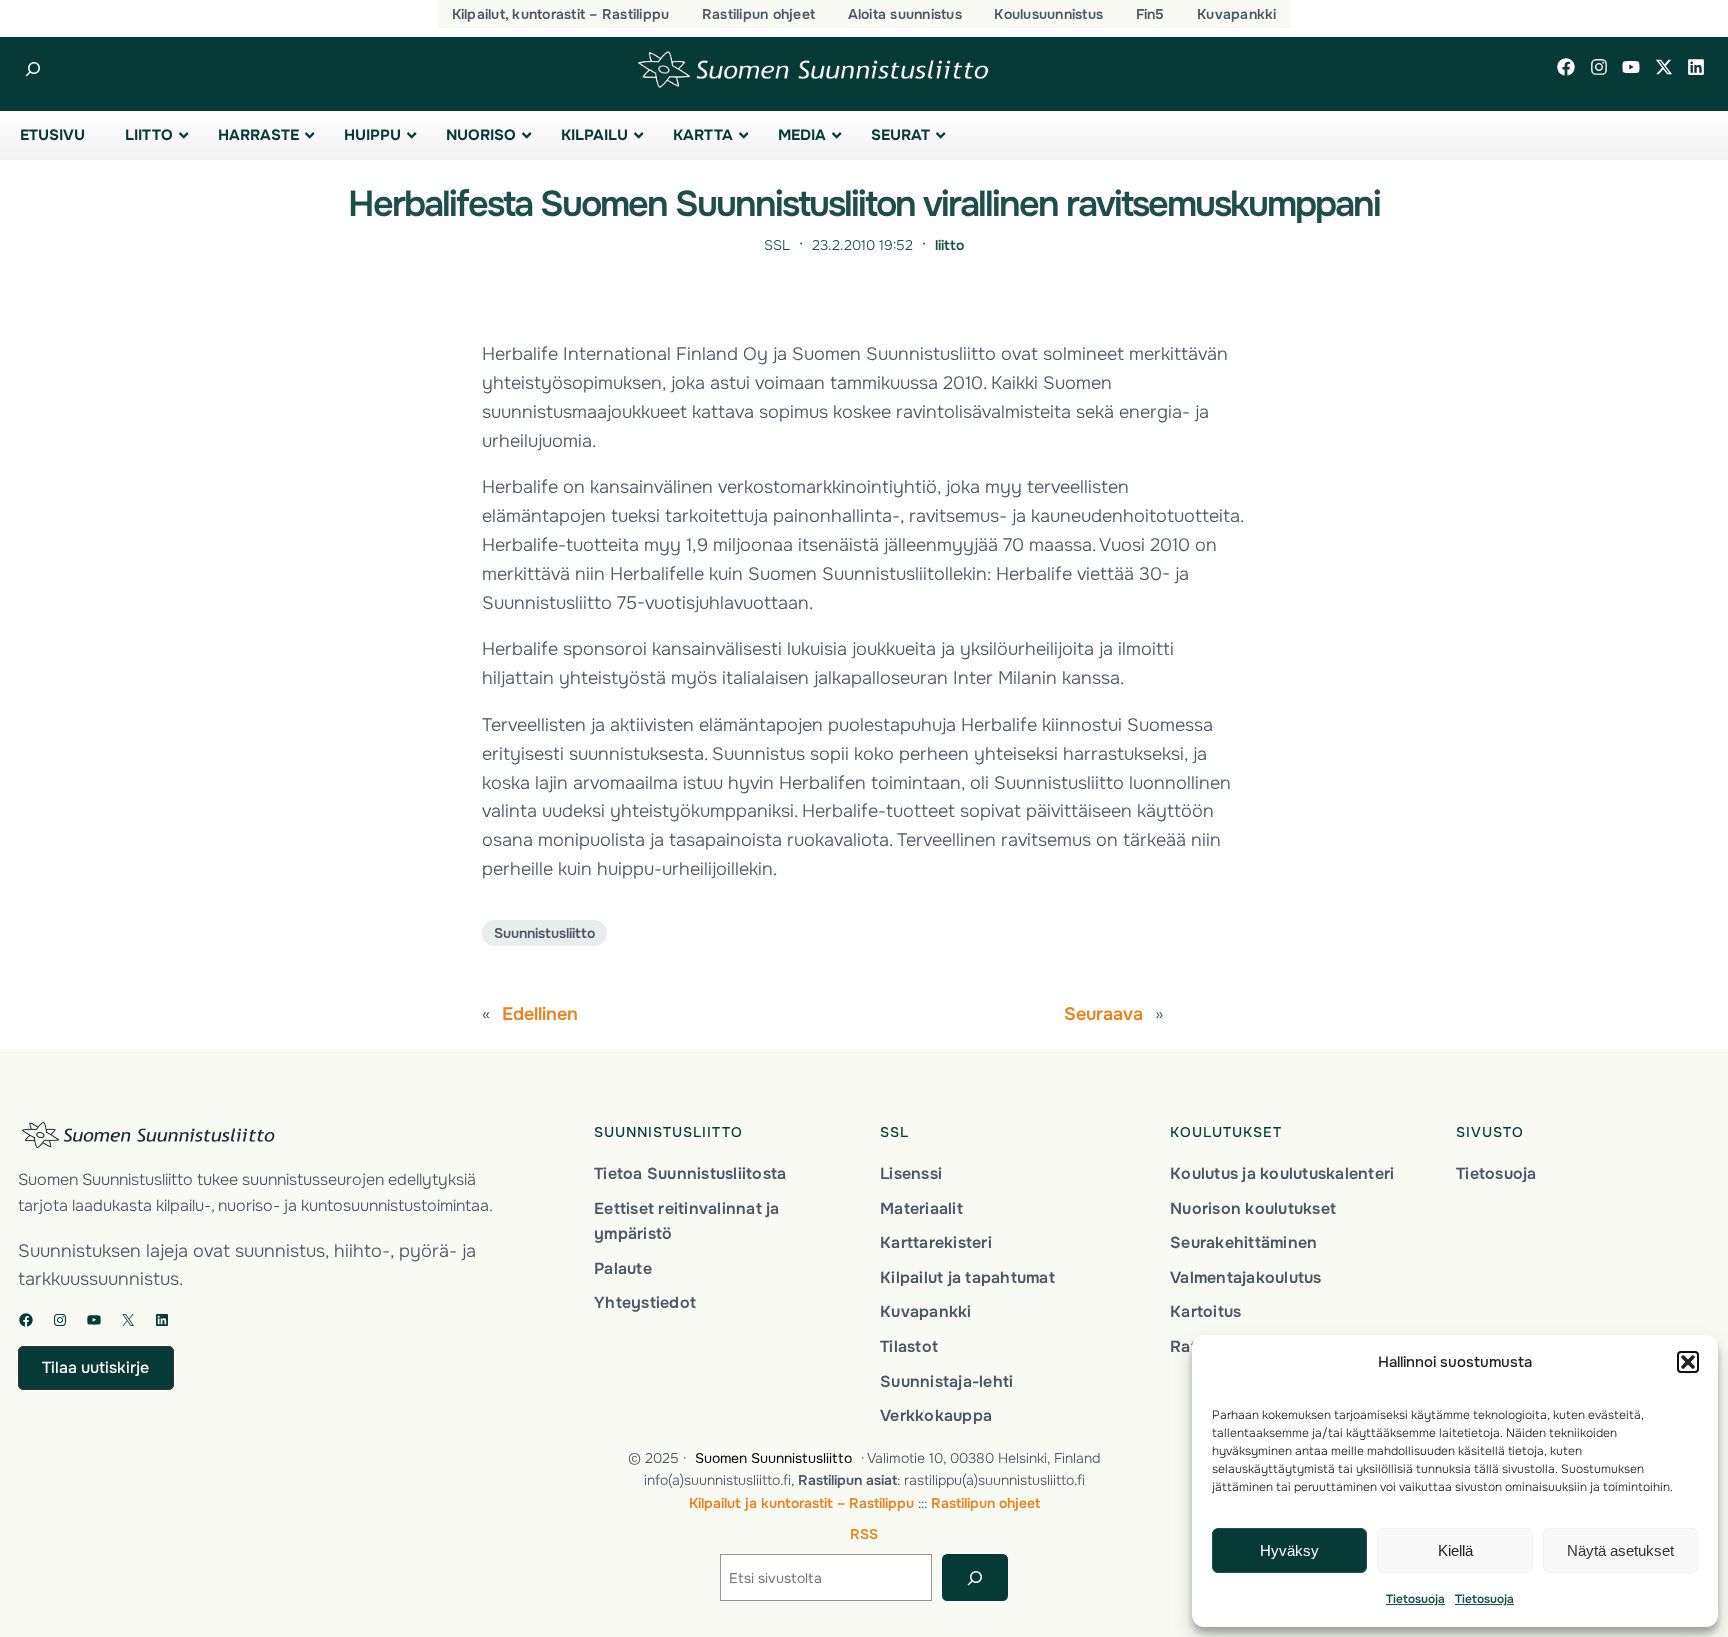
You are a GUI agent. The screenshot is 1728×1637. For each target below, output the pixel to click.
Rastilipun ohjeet (985, 1503)
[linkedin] (1696, 67)
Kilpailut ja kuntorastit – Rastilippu (801, 1503)
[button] (1688, 1362)
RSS (864, 1534)
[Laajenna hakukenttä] (32, 69)
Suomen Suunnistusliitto (773, 1458)
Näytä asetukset (1620, 1550)
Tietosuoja (1415, 1599)
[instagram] (1599, 67)
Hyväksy (1289, 1550)
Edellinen (540, 1014)
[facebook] (1566, 67)
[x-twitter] (1664, 67)
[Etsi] (974, 1577)
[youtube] (1631, 67)
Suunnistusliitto (544, 933)
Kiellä (1455, 1550)
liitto (949, 245)
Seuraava (1103, 1014)
